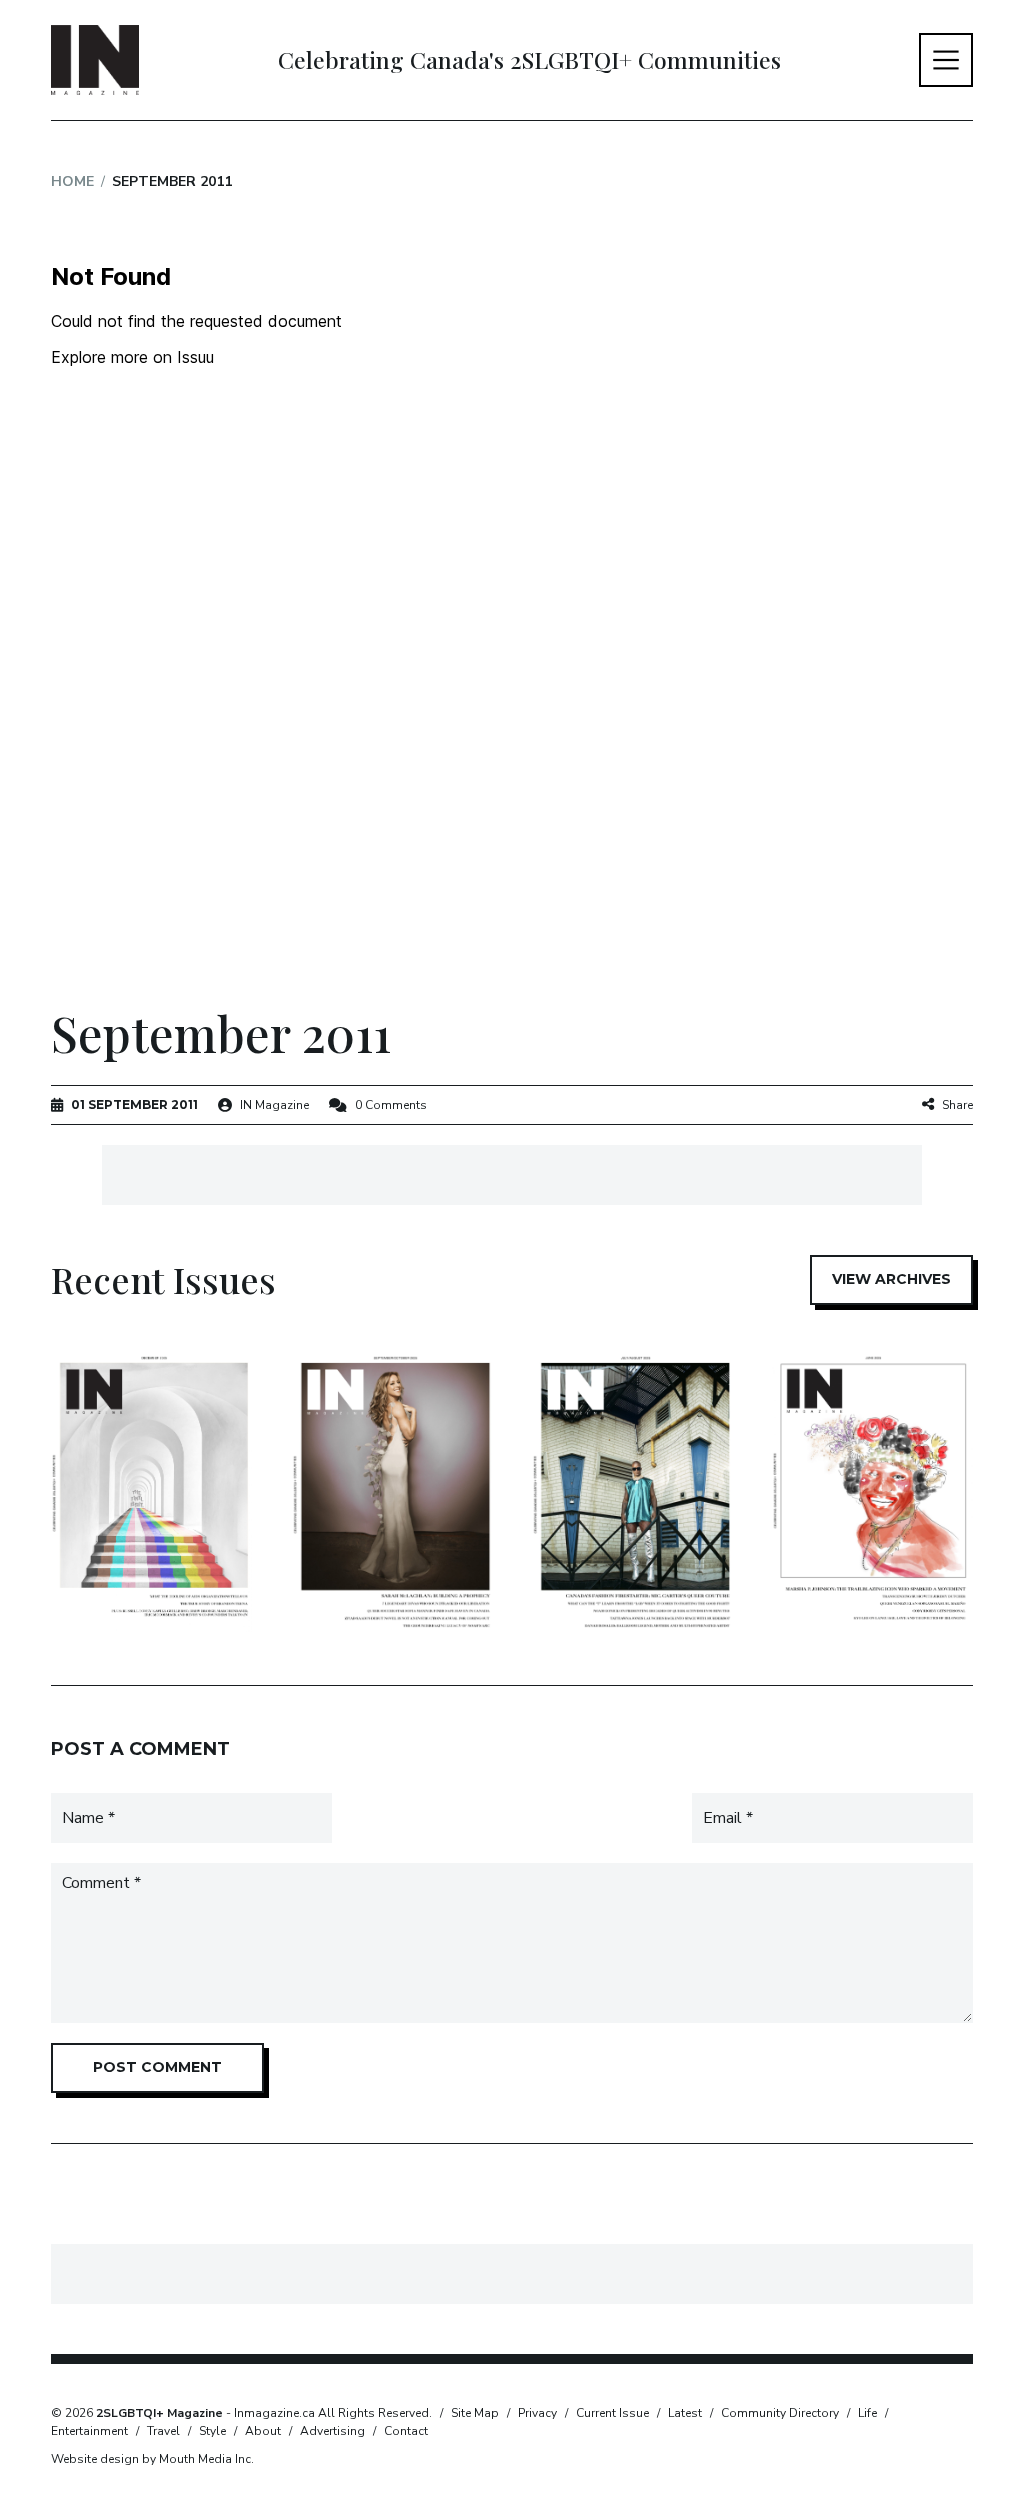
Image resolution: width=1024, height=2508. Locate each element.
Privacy (537, 2413)
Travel (163, 2431)
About (263, 2431)
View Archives (891, 1279)
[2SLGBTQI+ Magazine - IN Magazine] (95, 60)
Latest (685, 2413)
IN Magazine (274, 1105)
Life (867, 2413)
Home (72, 181)
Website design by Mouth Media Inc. (152, 2459)
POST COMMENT (157, 2067)
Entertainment (89, 2431)
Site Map (475, 2413)
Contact (406, 2431)
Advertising (332, 2431)
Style (212, 2431)
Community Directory (780, 2413)
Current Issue (612, 2413)
